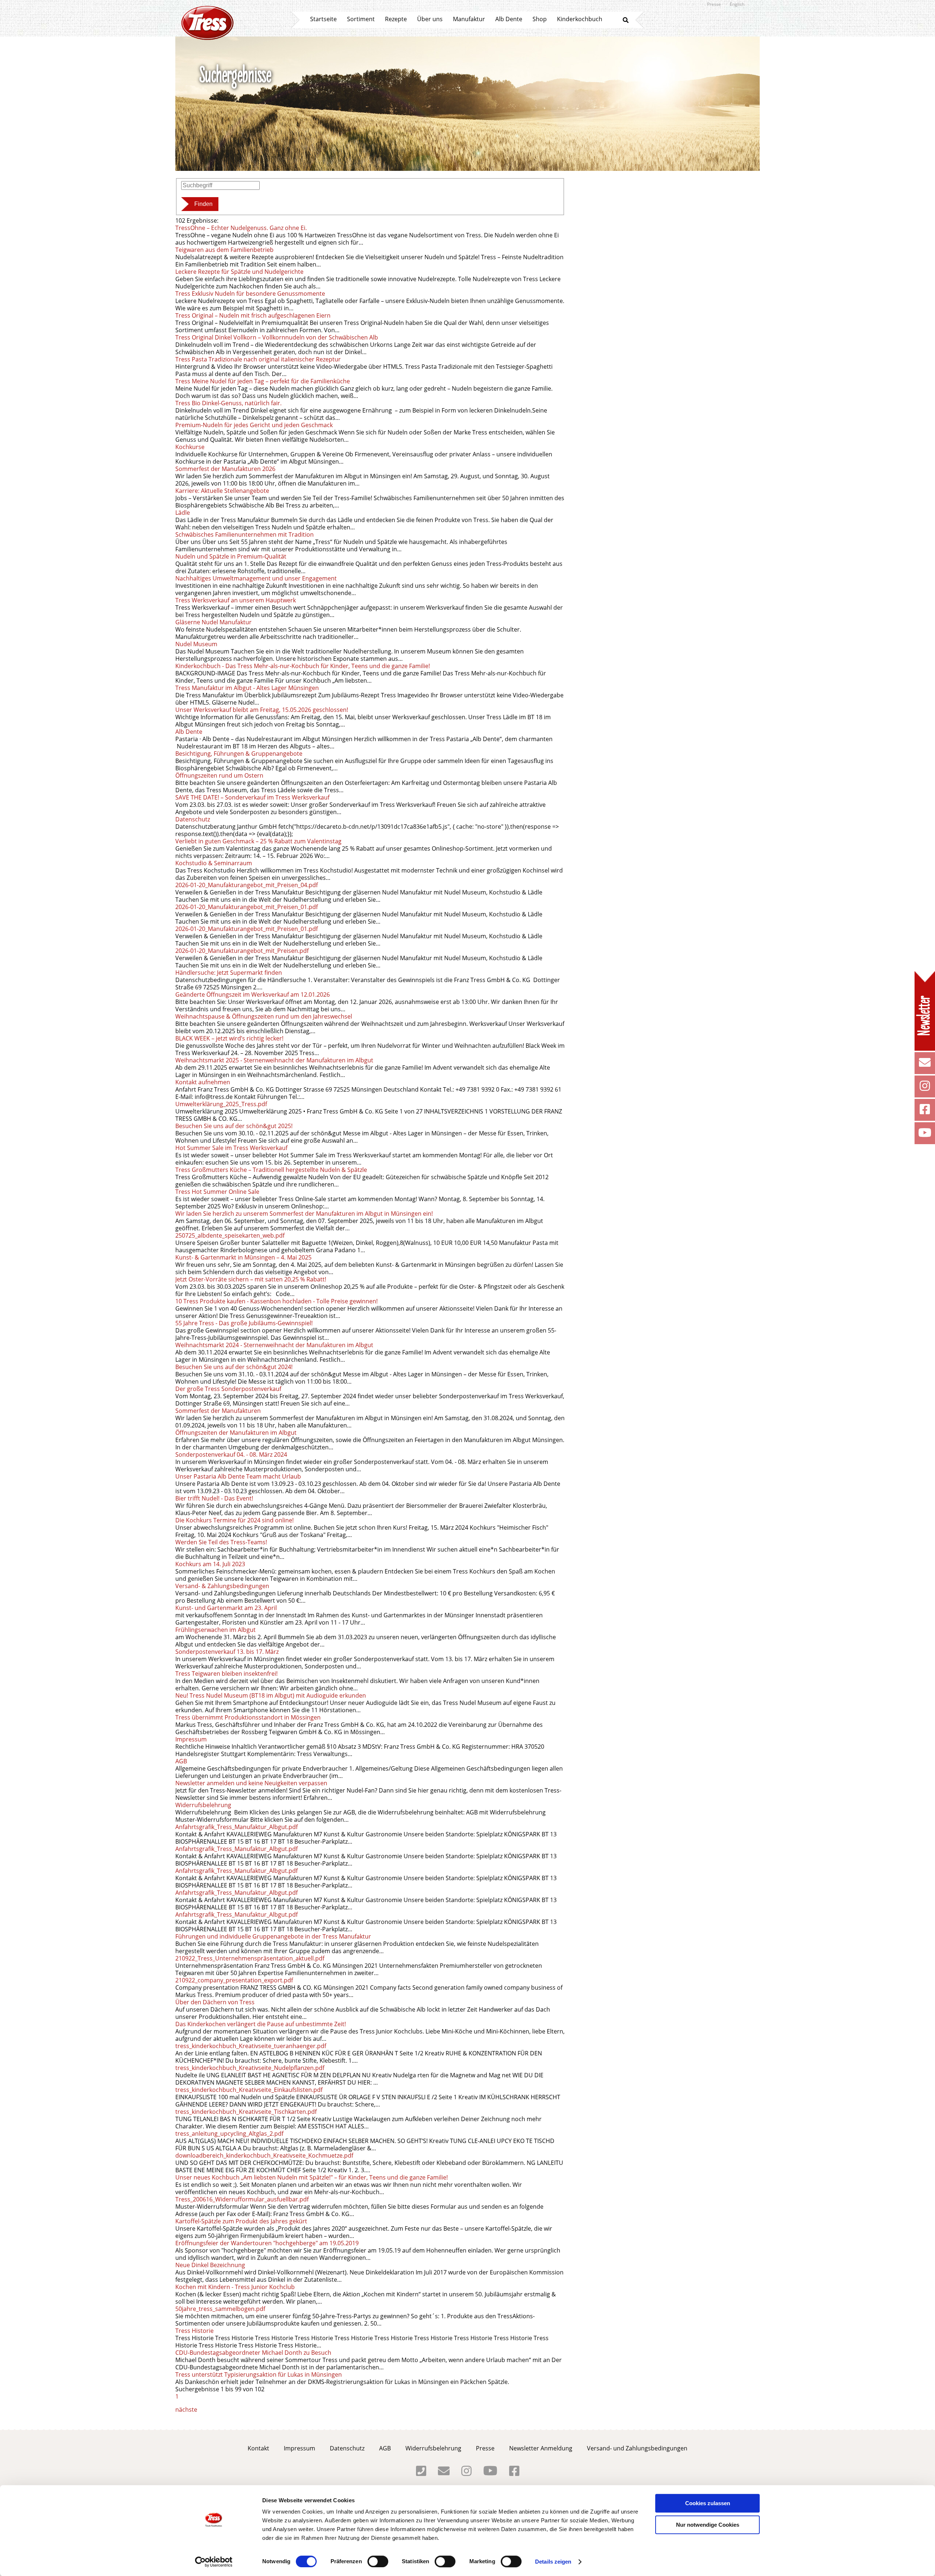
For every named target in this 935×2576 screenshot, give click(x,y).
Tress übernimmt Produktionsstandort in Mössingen (248, 1717)
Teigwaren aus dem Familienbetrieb (224, 250)
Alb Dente (509, 19)
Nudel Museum (196, 644)
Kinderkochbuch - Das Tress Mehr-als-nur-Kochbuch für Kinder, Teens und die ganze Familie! (303, 666)
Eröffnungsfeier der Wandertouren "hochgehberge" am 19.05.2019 (267, 2243)
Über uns (430, 19)
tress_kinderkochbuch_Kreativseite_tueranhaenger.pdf (251, 2046)
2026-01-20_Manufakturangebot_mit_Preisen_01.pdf (247, 907)
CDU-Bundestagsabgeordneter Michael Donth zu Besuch (253, 2353)
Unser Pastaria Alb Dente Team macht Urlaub (238, 1476)
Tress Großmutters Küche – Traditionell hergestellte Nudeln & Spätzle (271, 1170)
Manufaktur (469, 19)
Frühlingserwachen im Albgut (215, 1630)
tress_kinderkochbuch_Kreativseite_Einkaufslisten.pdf (249, 2090)
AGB (181, 1761)
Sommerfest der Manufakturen (218, 1411)
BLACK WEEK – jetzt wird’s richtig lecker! (229, 1038)
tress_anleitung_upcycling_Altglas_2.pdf (229, 2134)
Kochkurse (190, 447)
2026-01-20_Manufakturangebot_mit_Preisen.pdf (242, 951)
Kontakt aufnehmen (203, 1082)
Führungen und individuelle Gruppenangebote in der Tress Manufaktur (274, 1936)
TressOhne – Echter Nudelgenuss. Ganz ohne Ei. (241, 228)
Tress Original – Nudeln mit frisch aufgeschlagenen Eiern (253, 315)
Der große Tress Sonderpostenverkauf (228, 1389)
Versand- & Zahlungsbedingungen (222, 1586)
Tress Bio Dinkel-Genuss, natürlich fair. (228, 403)
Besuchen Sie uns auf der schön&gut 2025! (234, 1126)
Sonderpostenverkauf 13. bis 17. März (227, 1652)
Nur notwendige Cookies (708, 2525)
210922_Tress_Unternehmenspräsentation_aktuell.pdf (250, 1958)
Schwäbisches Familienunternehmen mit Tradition (245, 534)
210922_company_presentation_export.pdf (234, 1980)
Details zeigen (553, 2562)
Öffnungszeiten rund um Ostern (219, 775)
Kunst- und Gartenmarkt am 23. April (226, 1608)
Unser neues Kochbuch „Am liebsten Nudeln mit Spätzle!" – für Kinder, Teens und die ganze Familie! (312, 2177)
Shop (540, 19)
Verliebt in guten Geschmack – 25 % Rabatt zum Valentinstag (258, 841)
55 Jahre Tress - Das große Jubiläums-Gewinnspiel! (244, 1323)
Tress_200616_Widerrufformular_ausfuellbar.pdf (242, 2199)
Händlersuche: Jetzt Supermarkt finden (229, 973)
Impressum (191, 1739)
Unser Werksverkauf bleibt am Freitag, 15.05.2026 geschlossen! (262, 710)
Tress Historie (194, 2331)
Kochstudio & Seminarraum (214, 863)
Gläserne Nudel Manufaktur (213, 622)
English (737, 4)
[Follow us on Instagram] (925, 1088)
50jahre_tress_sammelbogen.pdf (220, 2309)
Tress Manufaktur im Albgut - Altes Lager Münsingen (247, 688)
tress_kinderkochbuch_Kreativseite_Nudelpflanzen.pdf (250, 2068)
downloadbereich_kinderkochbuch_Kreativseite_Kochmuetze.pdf (264, 2155)
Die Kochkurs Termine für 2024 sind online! (234, 1520)
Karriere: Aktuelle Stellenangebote (222, 491)
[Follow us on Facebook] (925, 1111)
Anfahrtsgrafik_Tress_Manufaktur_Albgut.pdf (236, 1827)
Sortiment (361, 19)
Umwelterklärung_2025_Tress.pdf (221, 1104)
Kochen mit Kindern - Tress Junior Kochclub (235, 2287)
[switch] (378, 2561)
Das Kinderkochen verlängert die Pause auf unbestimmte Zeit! (261, 2024)
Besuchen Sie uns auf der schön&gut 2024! (234, 1367)
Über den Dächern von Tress (215, 2002)
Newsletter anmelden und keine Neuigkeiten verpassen (251, 1783)
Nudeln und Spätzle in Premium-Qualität (231, 556)
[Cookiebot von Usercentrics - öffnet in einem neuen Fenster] (214, 2562)
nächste (186, 2410)
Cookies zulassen (708, 2503)
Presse (714, 4)
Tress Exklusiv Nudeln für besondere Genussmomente (250, 294)
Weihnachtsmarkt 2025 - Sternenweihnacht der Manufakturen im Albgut (274, 1060)
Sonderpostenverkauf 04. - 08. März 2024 (231, 1454)
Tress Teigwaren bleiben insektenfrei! (226, 1674)
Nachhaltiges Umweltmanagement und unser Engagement (256, 578)
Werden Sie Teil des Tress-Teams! (222, 1542)
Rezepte (396, 19)
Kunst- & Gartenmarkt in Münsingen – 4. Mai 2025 (243, 1257)
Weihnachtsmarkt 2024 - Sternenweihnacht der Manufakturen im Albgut (274, 1345)
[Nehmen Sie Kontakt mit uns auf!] (925, 1065)
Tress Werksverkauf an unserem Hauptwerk (236, 600)
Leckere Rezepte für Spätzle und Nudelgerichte (239, 272)
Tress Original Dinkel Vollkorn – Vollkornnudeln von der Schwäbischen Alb (277, 337)
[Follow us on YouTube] (925, 1135)
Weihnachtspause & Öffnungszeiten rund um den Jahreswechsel (264, 1016)
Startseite (323, 19)
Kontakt (258, 2448)
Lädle (183, 513)
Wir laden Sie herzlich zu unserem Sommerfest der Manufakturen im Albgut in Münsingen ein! (304, 1214)
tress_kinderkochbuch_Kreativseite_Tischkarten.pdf (246, 2112)
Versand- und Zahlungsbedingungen (637, 2448)
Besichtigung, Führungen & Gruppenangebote (239, 754)
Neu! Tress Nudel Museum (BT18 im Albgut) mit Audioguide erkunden (271, 1695)
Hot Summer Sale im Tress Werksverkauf (231, 1148)
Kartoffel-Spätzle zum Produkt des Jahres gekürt (241, 2221)
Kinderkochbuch (580, 19)
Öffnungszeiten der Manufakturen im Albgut (236, 1433)
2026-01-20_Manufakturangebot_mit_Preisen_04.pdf (247, 885)
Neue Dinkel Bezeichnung (210, 2265)
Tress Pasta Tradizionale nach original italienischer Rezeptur (258, 359)
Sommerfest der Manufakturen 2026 (225, 469)
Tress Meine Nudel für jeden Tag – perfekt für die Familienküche (263, 381)
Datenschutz (193, 819)
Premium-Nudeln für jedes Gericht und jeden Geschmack (254, 425)
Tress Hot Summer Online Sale (217, 1192)
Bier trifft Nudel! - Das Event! (215, 1498)
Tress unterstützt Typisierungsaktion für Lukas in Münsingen (259, 2374)
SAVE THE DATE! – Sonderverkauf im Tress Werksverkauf (252, 797)
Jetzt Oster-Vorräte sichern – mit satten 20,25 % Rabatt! (251, 1279)
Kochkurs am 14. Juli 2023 (210, 1564)
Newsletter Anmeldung (541, 2448)
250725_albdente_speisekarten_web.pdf (230, 1235)
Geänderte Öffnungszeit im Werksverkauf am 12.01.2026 (253, 994)
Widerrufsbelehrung (203, 1805)
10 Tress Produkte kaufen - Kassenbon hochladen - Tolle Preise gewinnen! (276, 1301)
